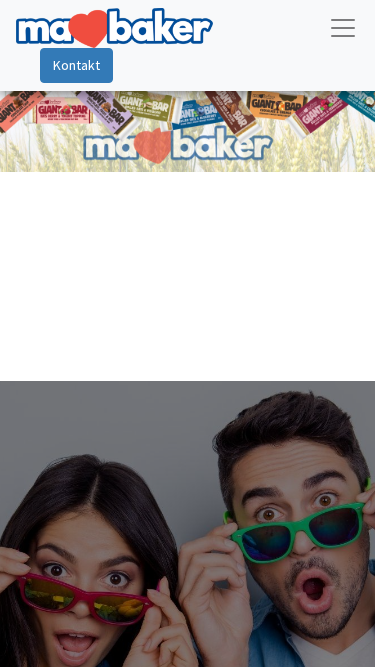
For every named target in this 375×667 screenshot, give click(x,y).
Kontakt (76, 65)
